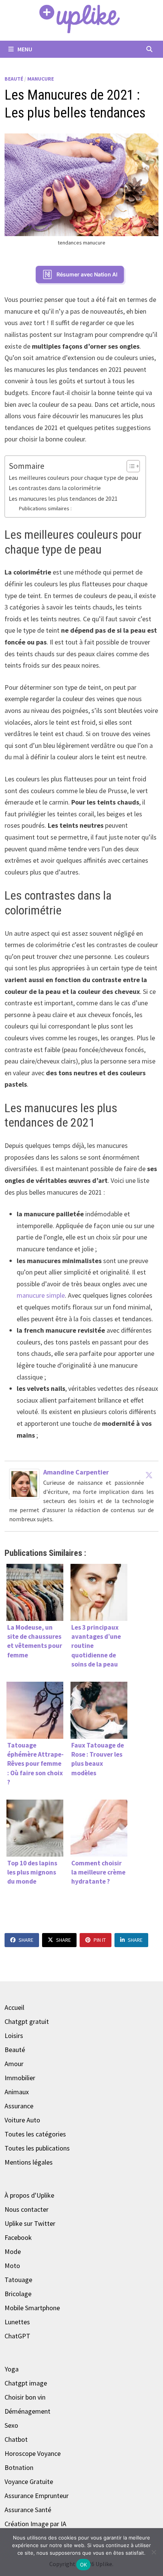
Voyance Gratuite (29, 2482)
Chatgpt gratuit (27, 2021)
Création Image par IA (35, 2524)
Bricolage (18, 2294)
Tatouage (18, 2280)
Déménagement (27, 2411)
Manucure (41, 79)
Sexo (11, 2425)
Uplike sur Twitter (30, 2223)
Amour (14, 2064)
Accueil (14, 2007)
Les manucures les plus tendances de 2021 (63, 498)
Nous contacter (27, 2209)
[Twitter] (149, 1475)
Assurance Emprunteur (37, 2496)
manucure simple (41, 1295)
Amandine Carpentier (76, 1472)
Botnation (19, 2467)
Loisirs (14, 2036)
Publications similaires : (45, 508)
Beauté (14, 79)
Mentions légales (29, 2162)
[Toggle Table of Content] (129, 466)
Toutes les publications (37, 2148)
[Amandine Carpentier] (24, 1483)
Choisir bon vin (25, 2397)
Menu (24, 49)
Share (26, 1940)
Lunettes (17, 2322)
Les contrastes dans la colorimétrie (55, 488)
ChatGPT (17, 2336)
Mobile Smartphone (32, 2308)
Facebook (18, 2237)
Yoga (12, 2369)
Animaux (17, 2092)
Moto (12, 2266)
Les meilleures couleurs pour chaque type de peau (73, 478)
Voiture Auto (22, 2120)
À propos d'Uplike (29, 2195)
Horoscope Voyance (33, 2453)
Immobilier (20, 2078)
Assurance (19, 2106)
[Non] (154, 2552)
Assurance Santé (28, 2510)
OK (84, 2565)
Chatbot (16, 2439)
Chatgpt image (26, 2383)
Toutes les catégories (35, 2134)
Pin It (100, 1940)
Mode (13, 2251)
